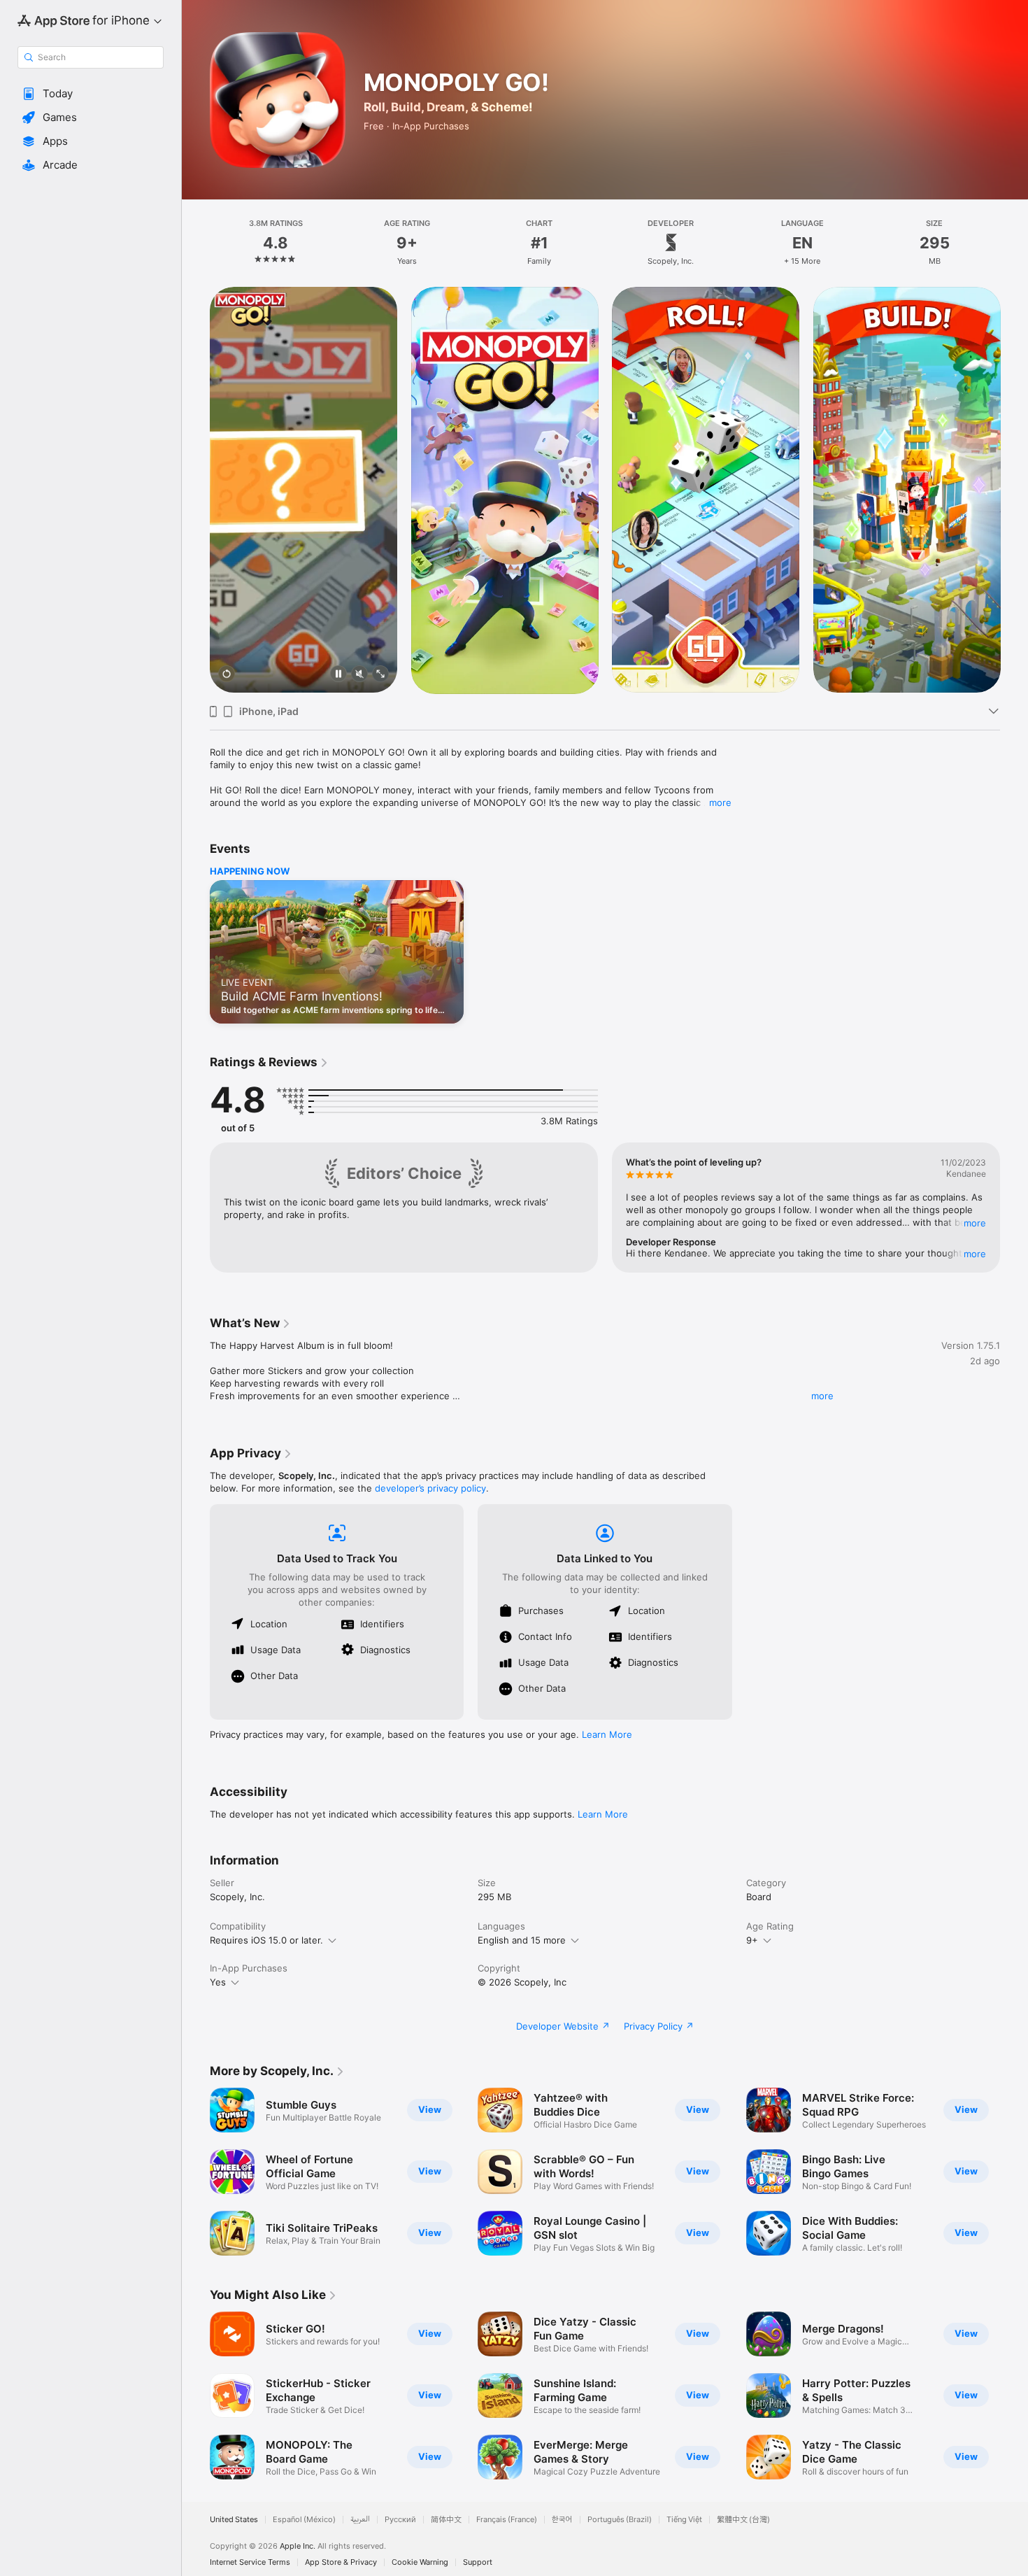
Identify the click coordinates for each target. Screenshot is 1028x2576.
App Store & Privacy (341, 2562)
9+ (752, 1940)
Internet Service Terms (250, 2562)
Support (478, 2562)
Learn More (607, 1734)
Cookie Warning (420, 2562)
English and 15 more (522, 1940)
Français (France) (507, 2520)
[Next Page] (1014, 490)
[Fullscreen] (380, 675)
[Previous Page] (196, 490)
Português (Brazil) (620, 2520)
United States (234, 2520)
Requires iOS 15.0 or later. (266, 1940)
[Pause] (338, 675)
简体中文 (446, 2520)
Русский (400, 2520)
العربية (360, 2520)
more (720, 802)
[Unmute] (359, 675)
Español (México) (304, 2520)
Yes (218, 1982)
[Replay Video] (227, 675)
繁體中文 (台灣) (743, 2520)
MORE (975, 1223)
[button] (91, 94)
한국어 (562, 2520)
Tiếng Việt (684, 2520)
